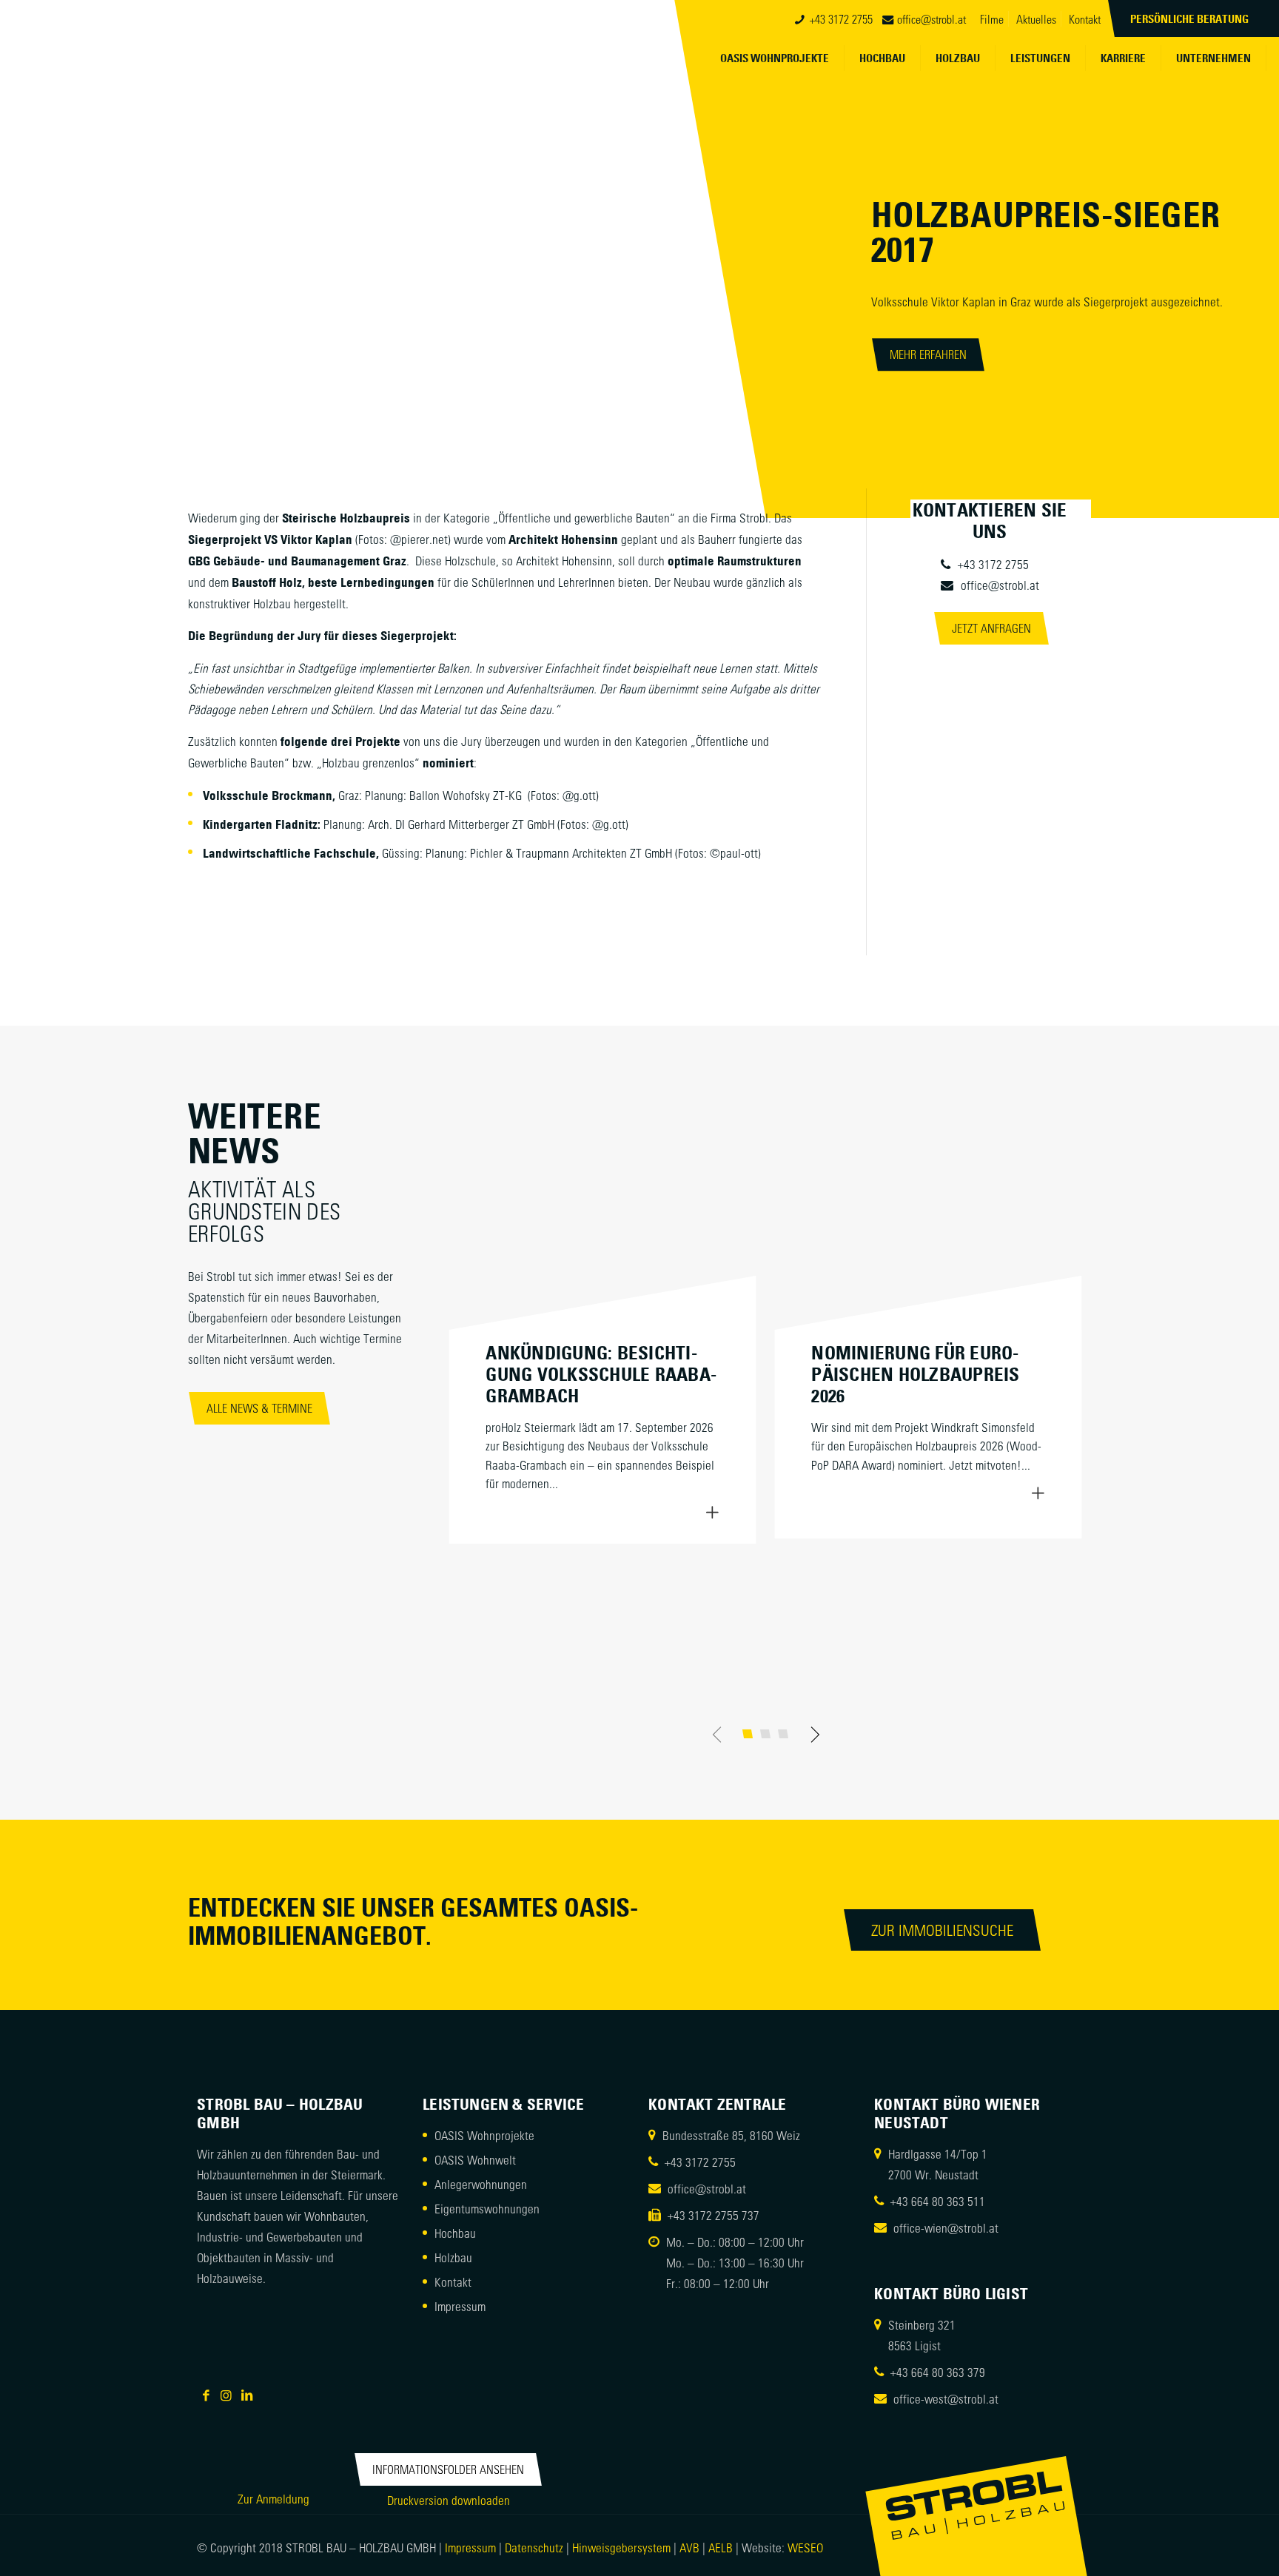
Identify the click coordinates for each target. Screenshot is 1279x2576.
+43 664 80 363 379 (938, 2372)
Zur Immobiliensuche (942, 1930)
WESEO (805, 2547)
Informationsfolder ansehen (448, 2469)
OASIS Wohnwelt (475, 2159)
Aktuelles (1036, 19)
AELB (721, 2547)
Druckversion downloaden (449, 2500)
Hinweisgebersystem (623, 2547)
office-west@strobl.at (946, 2398)
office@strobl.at (931, 19)
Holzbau (453, 2257)
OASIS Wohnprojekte (484, 2135)
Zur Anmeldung (273, 2498)
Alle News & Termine (259, 1408)
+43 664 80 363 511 (938, 2201)
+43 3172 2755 (841, 19)
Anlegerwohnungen (481, 2184)
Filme (992, 19)
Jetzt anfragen (991, 628)
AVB (689, 2547)
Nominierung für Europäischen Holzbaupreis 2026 (915, 1374)
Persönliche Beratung (1189, 19)
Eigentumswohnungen (487, 2208)
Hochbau (455, 2233)
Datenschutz (534, 2547)
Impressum (460, 2306)
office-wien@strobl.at (946, 2227)
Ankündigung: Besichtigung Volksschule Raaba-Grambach (601, 1374)
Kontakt (1085, 19)
